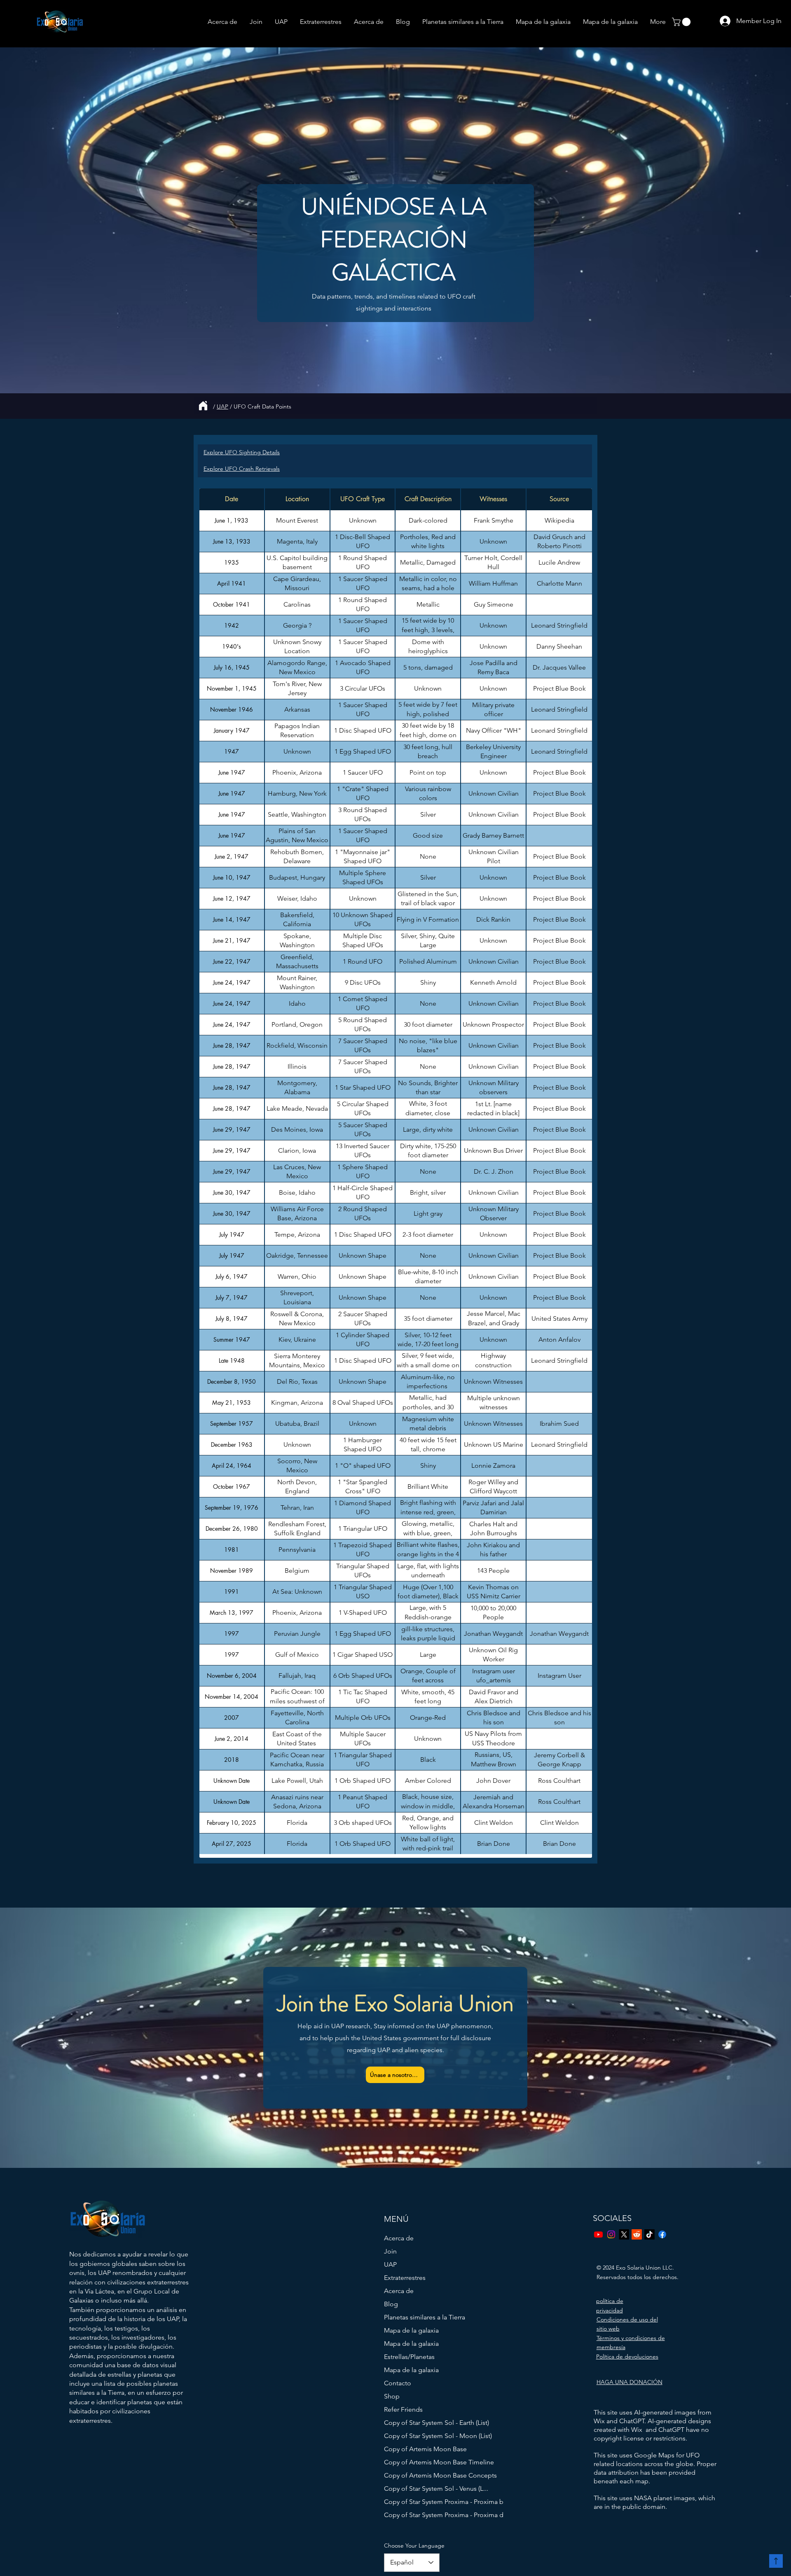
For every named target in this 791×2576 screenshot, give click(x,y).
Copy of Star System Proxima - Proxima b (422, 2502)
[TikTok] (649, 2234)
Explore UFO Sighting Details (242, 452)
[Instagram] (611, 2234)
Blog (391, 2304)
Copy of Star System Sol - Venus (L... (422, 2488)
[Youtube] (598, 2234)
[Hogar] (203, 406)
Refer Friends (403, 2409)
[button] (682, 22)
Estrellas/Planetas (409, 2357)
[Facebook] (662, 2234)
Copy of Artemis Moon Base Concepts (422, 2475)
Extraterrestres (405, 2278)
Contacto (398, 2383)
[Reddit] (637, 2234)
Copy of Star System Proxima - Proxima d (422, 2515)
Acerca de (399, 2238)
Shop (392, 2396)
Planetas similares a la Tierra (422, 2317)
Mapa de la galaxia (411, 2330)
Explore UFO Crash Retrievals (242, 469)
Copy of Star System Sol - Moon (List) (422, 2436)
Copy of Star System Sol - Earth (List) (422, 2423)
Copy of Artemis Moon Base (422, 2449)
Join (390, 2251)
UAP (222, 406)
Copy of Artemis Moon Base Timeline (422, 2462)
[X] (624, 2234)
